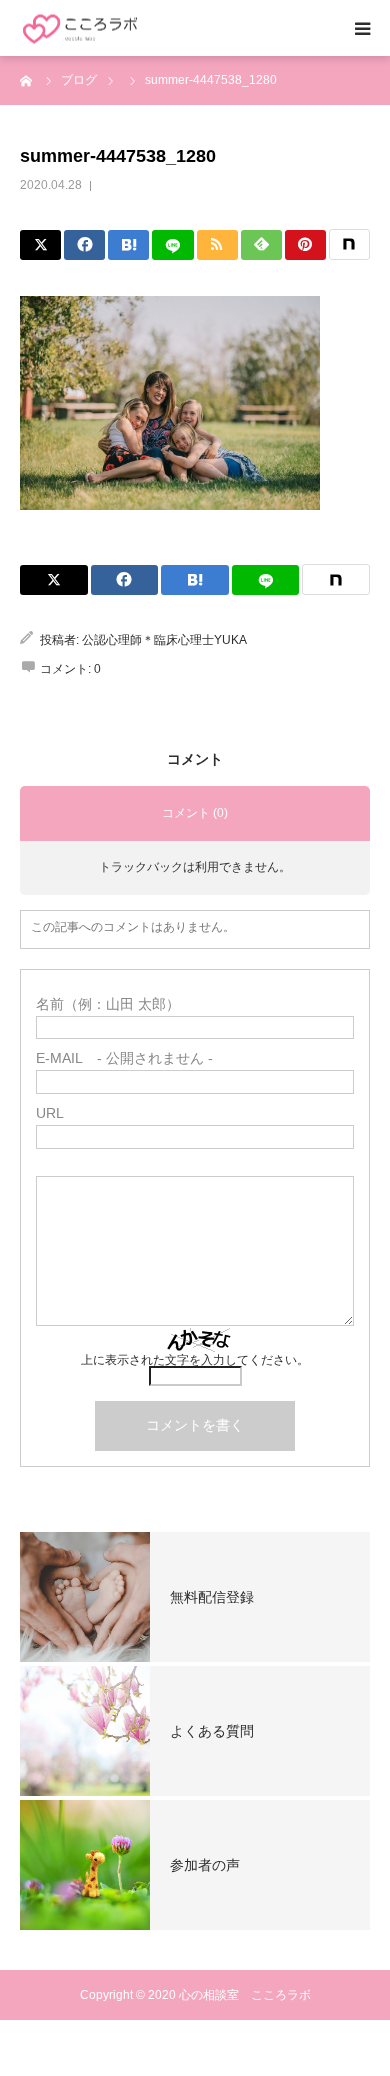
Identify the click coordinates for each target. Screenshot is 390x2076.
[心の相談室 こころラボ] (80, 28)
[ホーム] (27, 80)
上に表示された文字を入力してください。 (195, 1360)
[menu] (362, 28)
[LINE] (172, 245)
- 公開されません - (124, 1058)
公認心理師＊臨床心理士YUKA (164, 640)
